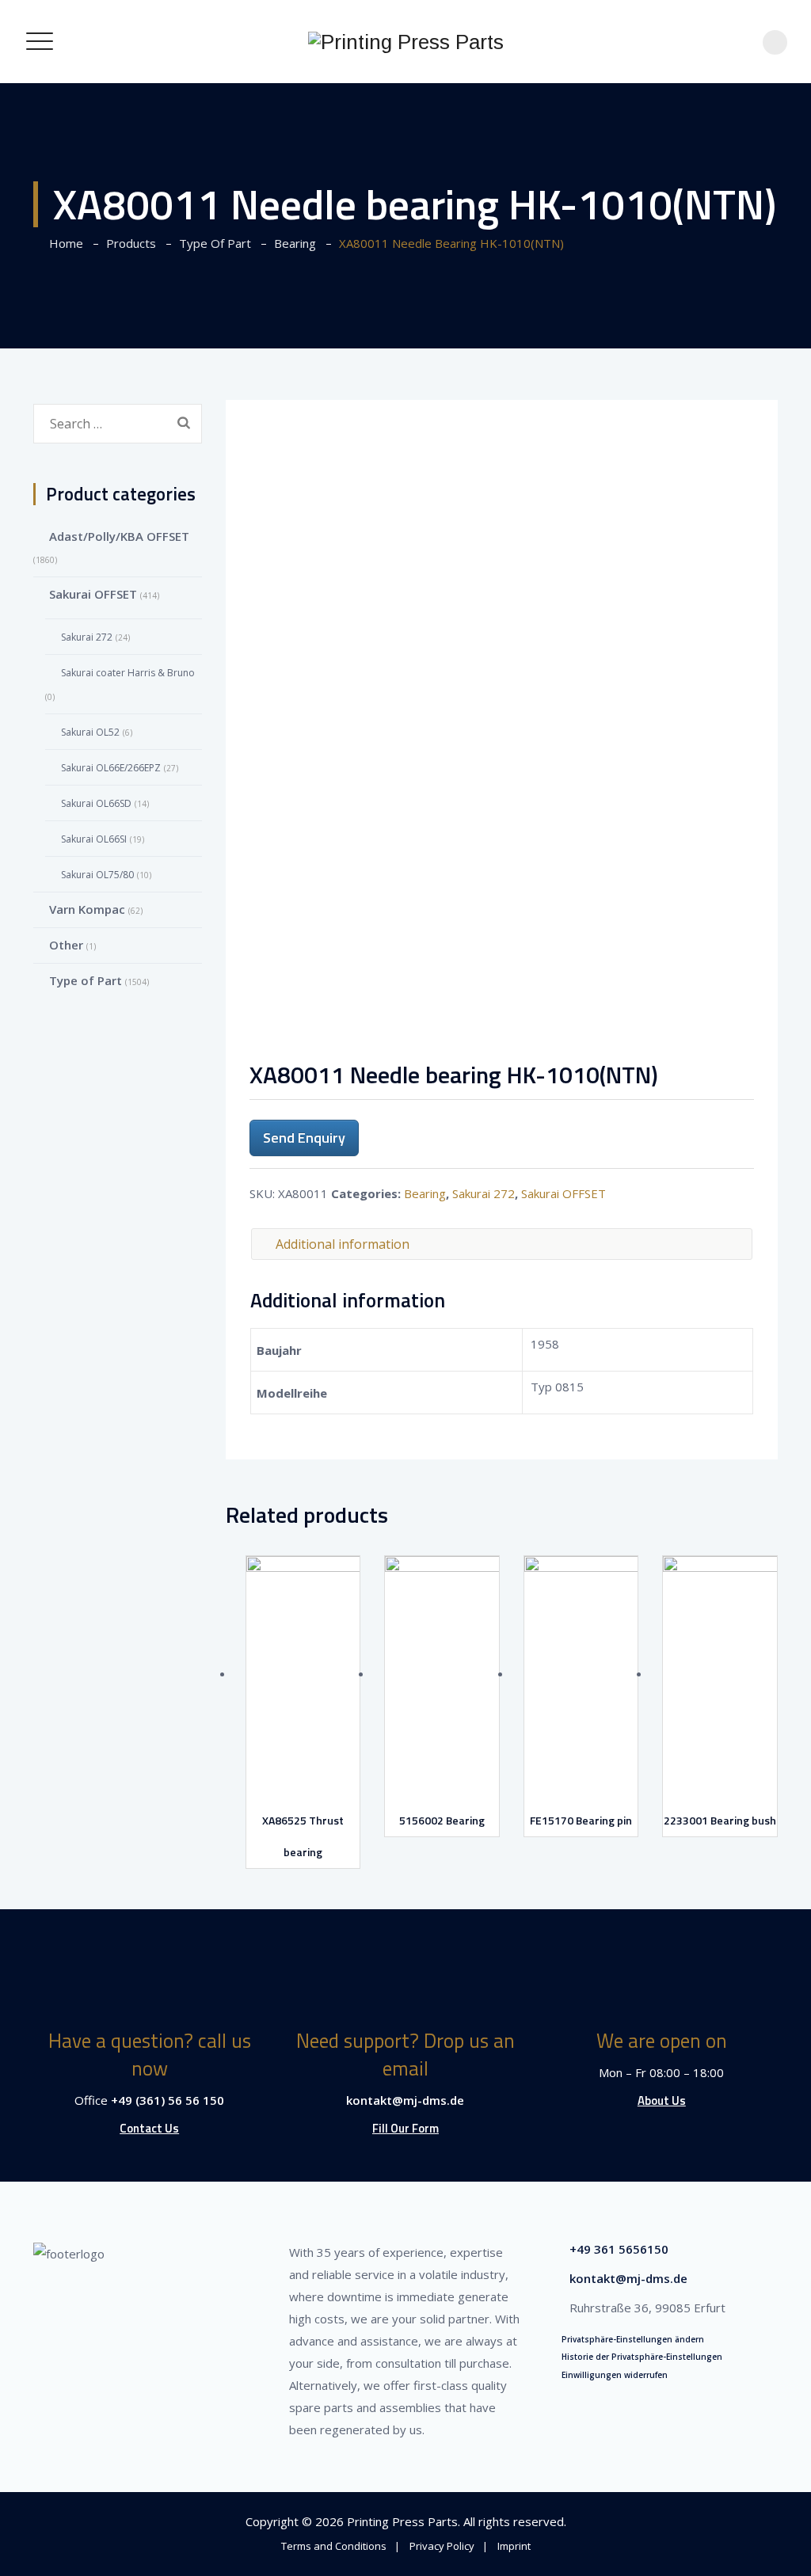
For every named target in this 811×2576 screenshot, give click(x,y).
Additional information (343, 1244)
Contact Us (149, 2128)
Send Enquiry (304, 1138)
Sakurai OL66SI (94, 839)
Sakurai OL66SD (96, 803)
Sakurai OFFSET (564, 1193)
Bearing (425, 1193)
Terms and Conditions (334, 2546)
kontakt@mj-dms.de (405, 2100)
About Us (662, 2100)
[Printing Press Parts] (406, 42)
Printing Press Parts (402, 2521)
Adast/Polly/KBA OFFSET (119, 536)
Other (66, 945)
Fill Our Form (405, 2128)
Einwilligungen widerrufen (615, 2375)
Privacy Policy (442, 2546)
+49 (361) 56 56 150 (168, 2100)
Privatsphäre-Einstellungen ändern (633, 2339)
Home (63, 243)
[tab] (502, 1244)
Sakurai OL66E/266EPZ (111, 768)
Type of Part (86, 980)
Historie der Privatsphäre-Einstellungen (642, 2357)
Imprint (514, 2546)
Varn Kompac (87, 909)
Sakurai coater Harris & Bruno (128, 673)
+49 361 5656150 (619, 2249)
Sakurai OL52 (90, 732)
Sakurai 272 (484, 1193)
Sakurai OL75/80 (97, 875)
